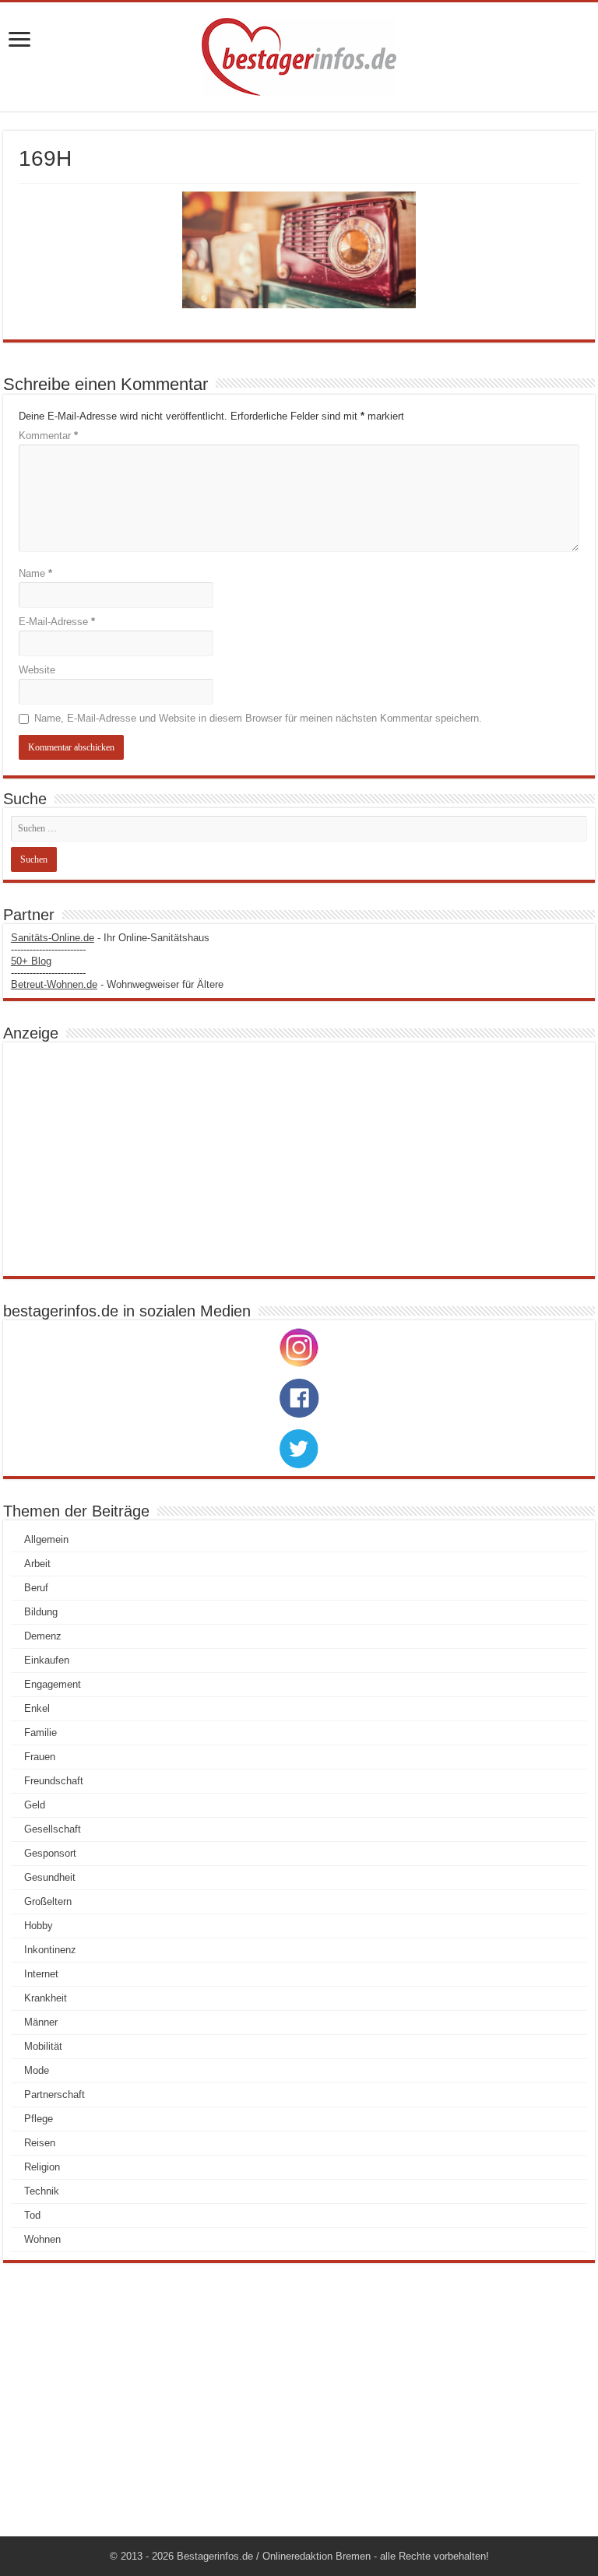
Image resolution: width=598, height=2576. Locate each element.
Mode (37, 2070)
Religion (42, 2167)
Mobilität (43, 2046)
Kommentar (48, 436)
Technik (42, 2191)
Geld (35, 1805)
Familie (40, 1733)
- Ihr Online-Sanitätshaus (110, 938)
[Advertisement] (299, 1159)
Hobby (39, 1926)
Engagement (53, 1684)
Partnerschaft (55, 2095)
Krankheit (46, 1998)
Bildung (41, 1612)
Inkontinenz (50, 1950)
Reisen (40, 2143)
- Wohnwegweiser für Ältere (117, 984)
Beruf (36, 1588)
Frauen (40, 1757)
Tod (32, 2215)
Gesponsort (50, 1853)
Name (35, 573)
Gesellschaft (53, 1829)
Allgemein (46, 1539)
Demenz (43, 1636)
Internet (41, 1974)
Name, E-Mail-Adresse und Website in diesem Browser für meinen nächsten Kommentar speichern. (258, 718)
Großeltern (48, 1901)
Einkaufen (47, 1660)
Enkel (37, 1708)
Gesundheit (50, 1877)
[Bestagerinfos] (299, 57)
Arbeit (37, 1564)
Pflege (39, 2119)
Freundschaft (54, 1781)
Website (37, 670)
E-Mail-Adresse (57, 622)
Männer (41, 2022)
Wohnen (42, 2239)
